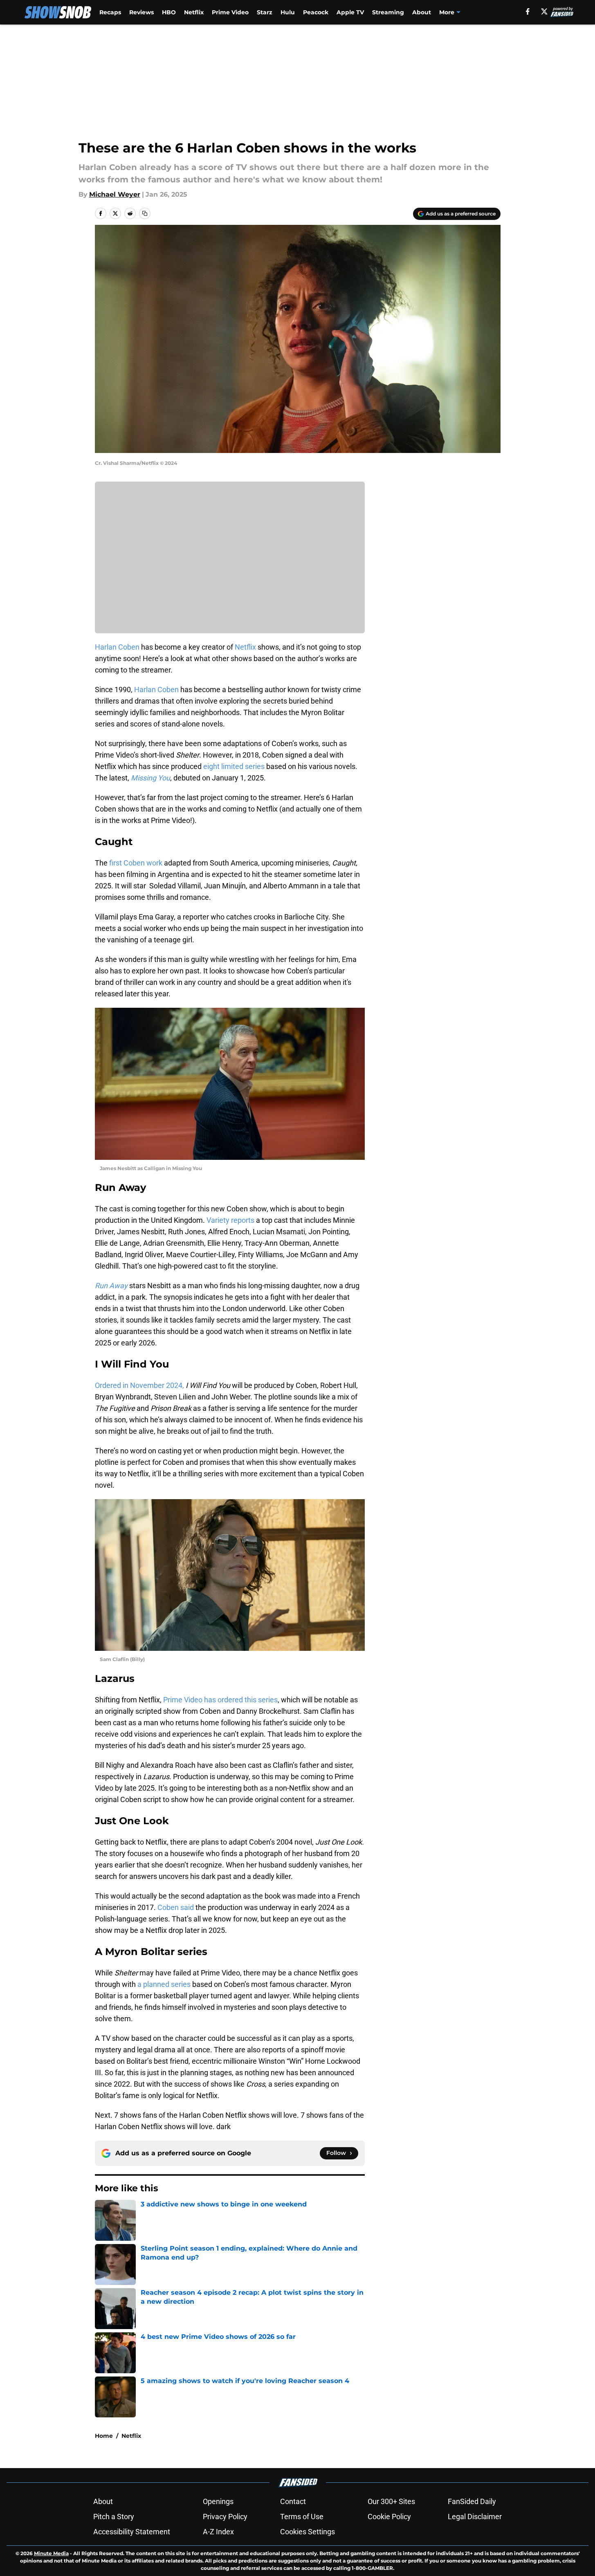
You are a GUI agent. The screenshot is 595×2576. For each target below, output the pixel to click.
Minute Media (51, 2553)
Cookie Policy (389, 2517)
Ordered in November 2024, (139, 1385)
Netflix (194, 12)
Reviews (141, 12)
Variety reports (230, 1220)
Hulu (288, 12)
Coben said (176, 1907)
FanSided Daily (472, 2501)
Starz (265, 12)
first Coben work (136, 863)
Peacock (316, 12)
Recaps (110, 12)
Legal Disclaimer (475, 2517)
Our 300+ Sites (391, 2501)
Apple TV (350, 12)
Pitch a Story (114, 2517)
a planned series (163, 1984)
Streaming (388, 12)
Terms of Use (302, 2517)
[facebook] (528, 11)
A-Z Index (218, 2532)
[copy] (145, 213)
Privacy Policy (225, 2517)
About (422, 12)
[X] (544, 11)
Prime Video (230, 12)
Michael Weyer (115, 194)
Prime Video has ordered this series (220, 1700)
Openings (218, 2501)
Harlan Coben (118, 647)
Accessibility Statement (132, 2532)
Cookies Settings (308, 2532)
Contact (293, 2501)
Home (104, 2436)
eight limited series (234, 766)
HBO (169, 12)
